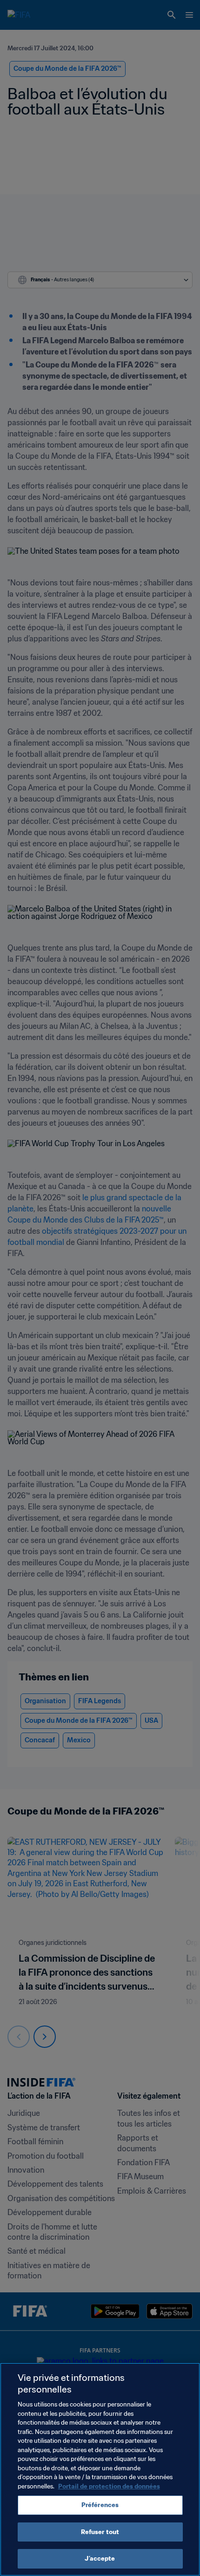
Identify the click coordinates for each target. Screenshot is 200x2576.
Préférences (100, 2505)
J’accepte (100, 2559)
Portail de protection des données (109, 2486)
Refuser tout (100, 2532)
